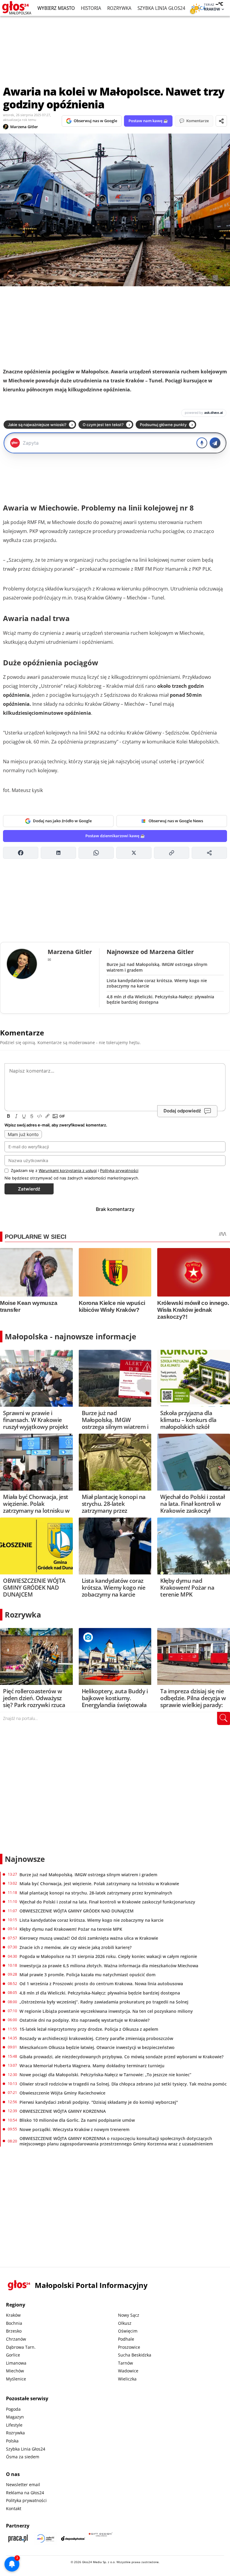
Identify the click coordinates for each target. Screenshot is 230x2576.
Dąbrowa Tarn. (21, 2347)
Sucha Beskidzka (135, 2355)
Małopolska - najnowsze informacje (71, 1336)
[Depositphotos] (73, 2538)
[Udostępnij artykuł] (221, 121)
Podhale (126, 2339)
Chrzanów (16, 2339)
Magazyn (15, 2417)
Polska (12, 2441)
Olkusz (125, 2323)
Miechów (15, 2371)
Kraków (13, 2315)
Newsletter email (23, 2485)
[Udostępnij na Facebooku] (21, 853)
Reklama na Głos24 (25, 2493)
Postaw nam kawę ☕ (148, 121)
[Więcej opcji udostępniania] (209, 853)
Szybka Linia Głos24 (161, 8)
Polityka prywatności (26, 2500)
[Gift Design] (101, 2538)
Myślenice (16, 2379)
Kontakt (14, 2508)
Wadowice (128, 2371)
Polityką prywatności (119, 1170)
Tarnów (125, 2363)
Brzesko (14, 2331)
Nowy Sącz (129, 2315)
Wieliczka (127, 2379)
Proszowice (129, 2347)
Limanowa (16, 2363)
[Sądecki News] (46, 2538)
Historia (91, 8)
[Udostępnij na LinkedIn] (58, 853)
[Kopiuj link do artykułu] (172, 853)
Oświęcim (128, 2331)
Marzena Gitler (24, 127)
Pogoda (13, 2409)
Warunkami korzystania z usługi (68, 1170)
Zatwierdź (29, 1189)
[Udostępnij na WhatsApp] (96, 853)
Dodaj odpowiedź (182, 1111)
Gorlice (13, 2355)
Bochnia (14, 2323)
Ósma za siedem (23, 2457)
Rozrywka (119, 8)
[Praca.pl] (18, 2538)
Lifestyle (14, 2425)
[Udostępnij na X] (134, 853)
